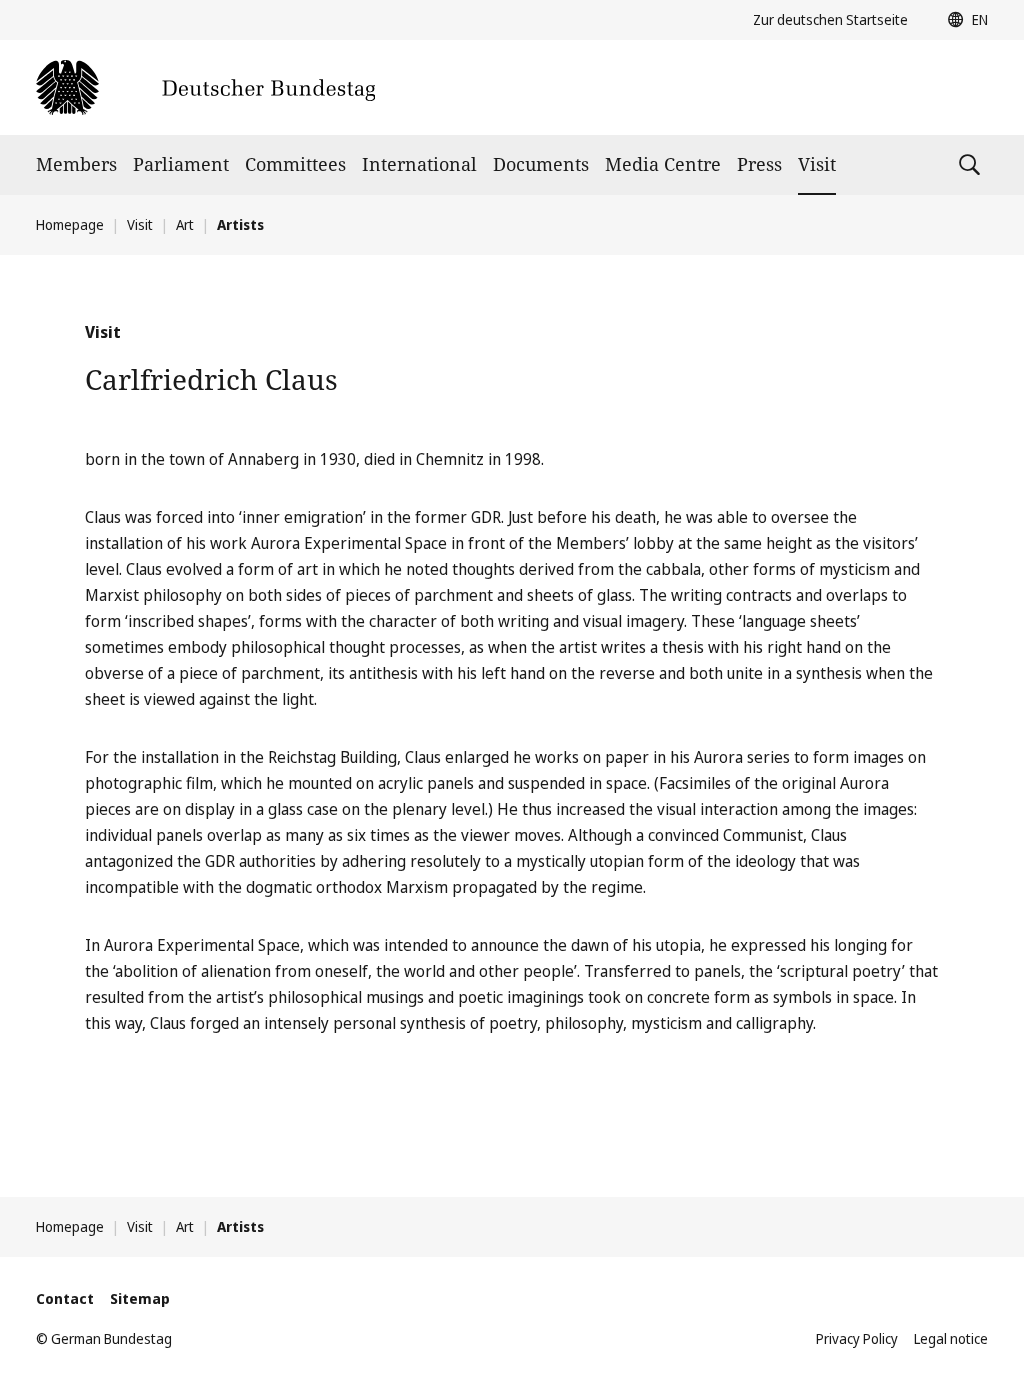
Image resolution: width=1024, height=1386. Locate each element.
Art (185, 224)
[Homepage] (205, 87)
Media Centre (663, 164)
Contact (65, 1298)
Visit (817, 164)
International (419, 164)
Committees (295, 164)
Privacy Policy (857, 1338)
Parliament (181, 164)
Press (759, 164)
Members (76, 164)
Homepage (70, 224)
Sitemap (140, 1298)
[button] (963, 20)
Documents (541, 164)
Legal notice (951, 1338)
